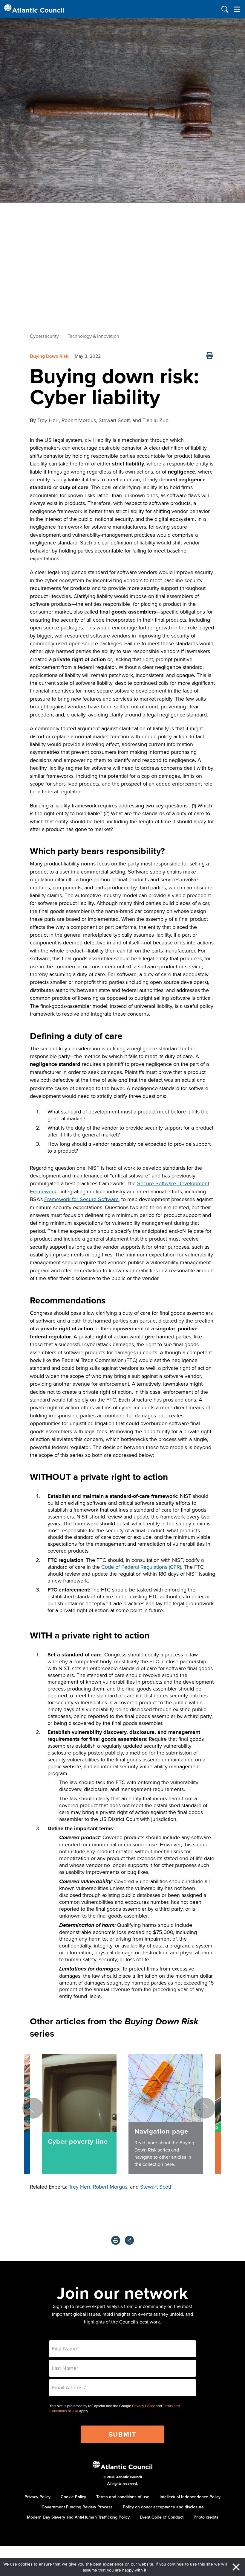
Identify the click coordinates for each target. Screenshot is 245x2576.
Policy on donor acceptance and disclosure (163, 2507)
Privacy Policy (143, 2406)
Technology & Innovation (93, 336)
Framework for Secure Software (81, 1199)
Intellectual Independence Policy (190, 2497)
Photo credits (206, 2517)
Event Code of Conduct (162, 2517)
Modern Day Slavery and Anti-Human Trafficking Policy (78, 2517)
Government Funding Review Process (77, 2507)
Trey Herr (79, 2187)
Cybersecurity (44, 336)
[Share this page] (129, 2240)
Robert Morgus (110, 2187)
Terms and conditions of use (123, 2497)
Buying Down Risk (49, 356)
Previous (33, 2108)
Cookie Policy (73, 2497)
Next (205, 2108)
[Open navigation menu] (237, 9)
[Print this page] (210, 356)
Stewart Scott (156, 2187)
